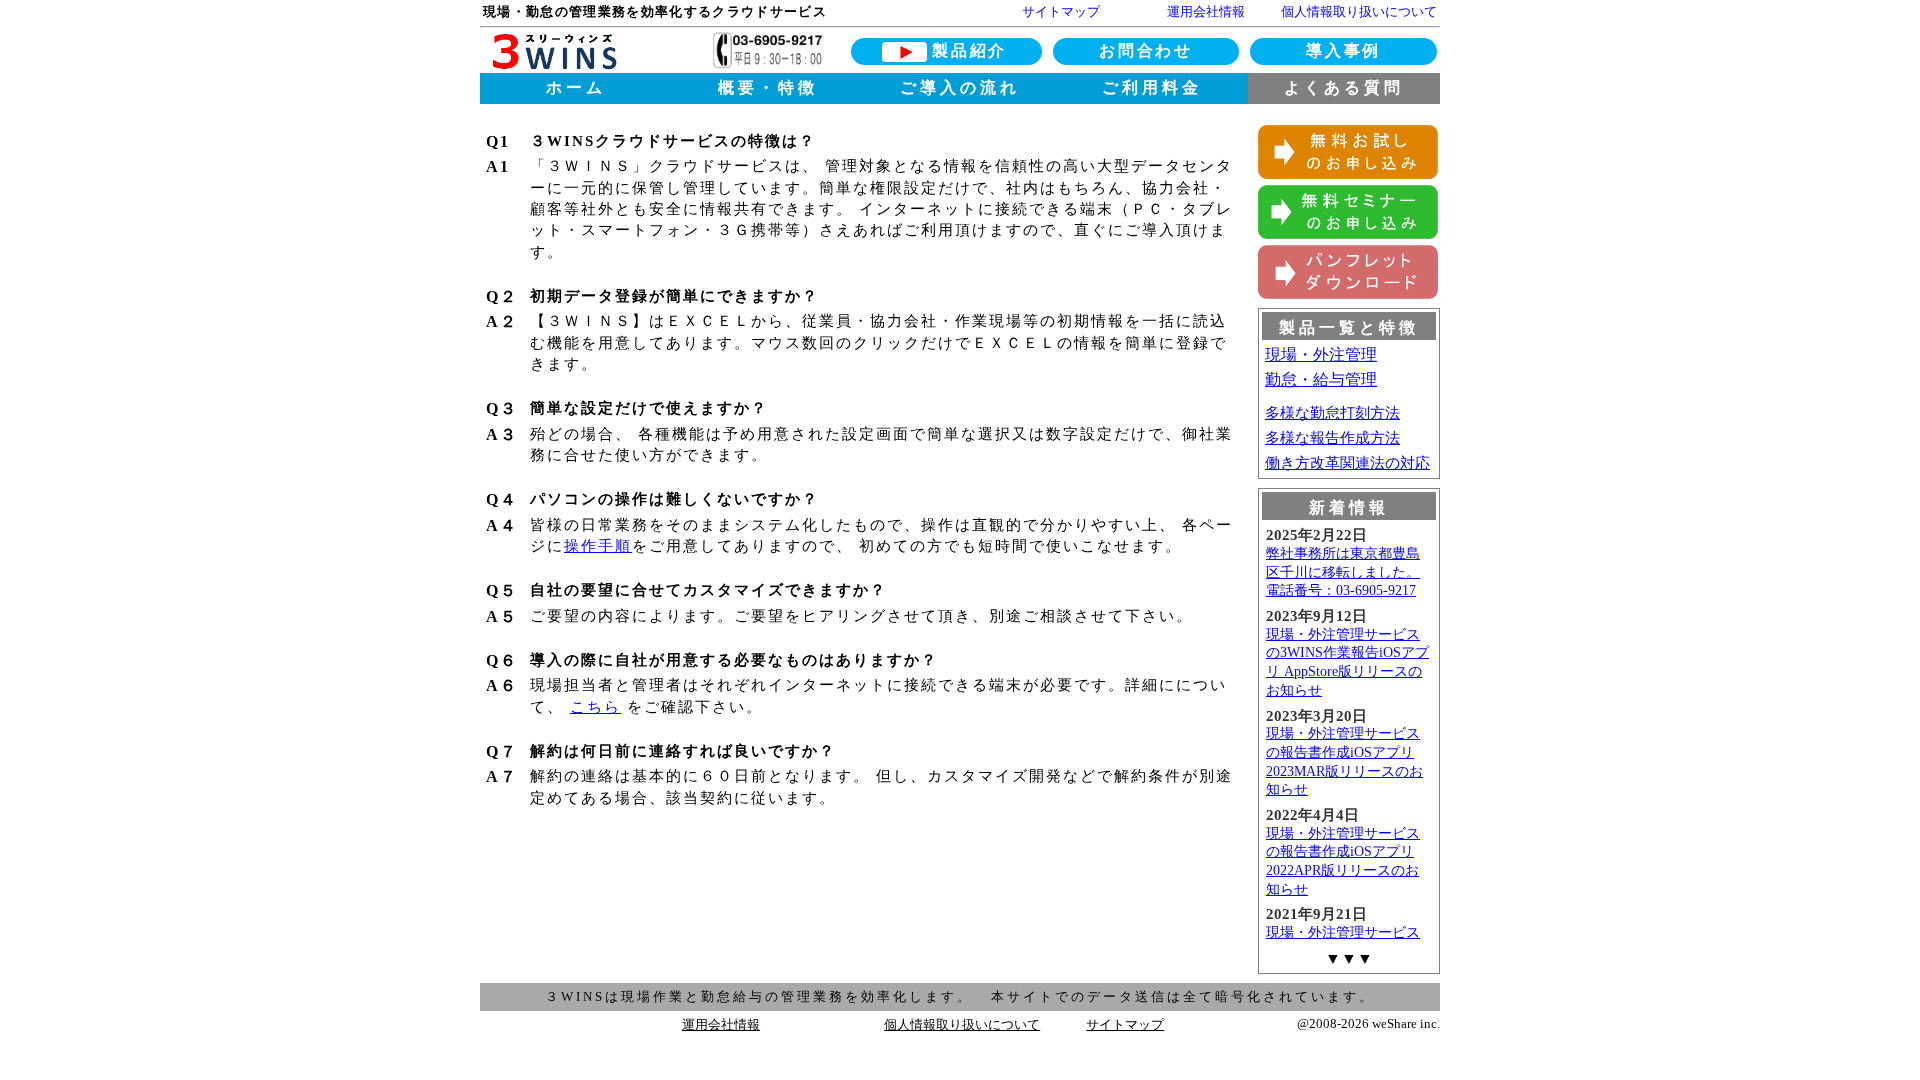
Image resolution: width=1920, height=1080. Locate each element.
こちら (595, 707)
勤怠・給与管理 (1321, 379)
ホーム (576, 87)
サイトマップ (1061, 11)
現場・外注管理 (1321, 354)
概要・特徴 (768, 87)
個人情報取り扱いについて (1359, 11)
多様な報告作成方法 (1332, 438)
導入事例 (1343, 50)
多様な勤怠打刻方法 (1332, 413)
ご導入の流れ (960, 87)
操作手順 (598, 546)
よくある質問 (1344, 87)
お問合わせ (1145, 50)
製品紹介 (969, 50)
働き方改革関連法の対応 (1347, 463)
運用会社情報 (1206, 11)
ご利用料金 (1152, 87)
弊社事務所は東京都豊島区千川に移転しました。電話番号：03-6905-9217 (1343, 572)
